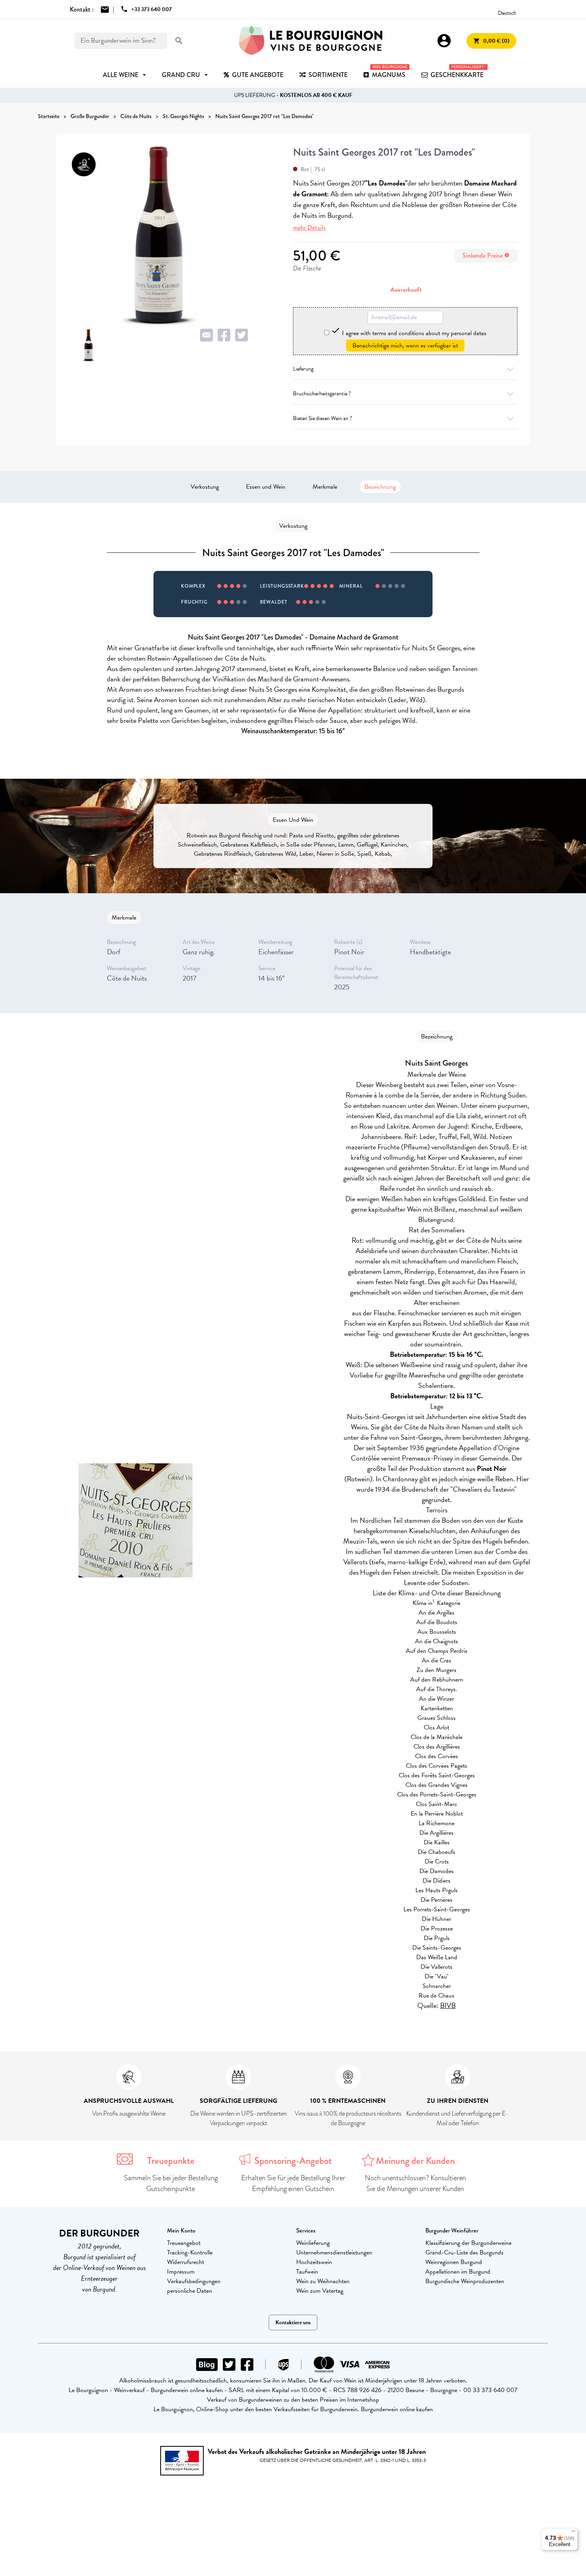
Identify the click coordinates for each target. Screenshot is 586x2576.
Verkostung (205, 487)
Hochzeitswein (314, 2262)
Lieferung (303, 369)
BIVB (448, 2005)
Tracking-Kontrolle (190, 2252)
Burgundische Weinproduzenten (465, 2281)
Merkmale (325, 487)
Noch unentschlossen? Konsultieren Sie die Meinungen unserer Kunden (415, 2183)
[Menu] (573, 2533)
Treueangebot (184, 2243)
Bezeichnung (380, 487)
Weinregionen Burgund (454, 2262)
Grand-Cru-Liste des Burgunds (464, 2252)
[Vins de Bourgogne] (311, 41)
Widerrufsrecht (186, 2262)
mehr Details (309, 228)
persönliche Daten (190, 2291)
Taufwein (307, 2272)
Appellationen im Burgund (458, 2272)
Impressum (181, 2272)
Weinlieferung (313, 2243)
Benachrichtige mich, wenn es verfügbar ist (405, 345)
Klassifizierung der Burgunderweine (468, 2243)
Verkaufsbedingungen (194, 2281)
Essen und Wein (266, 487)
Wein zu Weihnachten (323, 2281)
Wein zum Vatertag (320, 2291)
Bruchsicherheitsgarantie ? (322, 394)
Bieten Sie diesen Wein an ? (322, 418)
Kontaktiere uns (293, 2322)
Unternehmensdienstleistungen (334, 2252)
